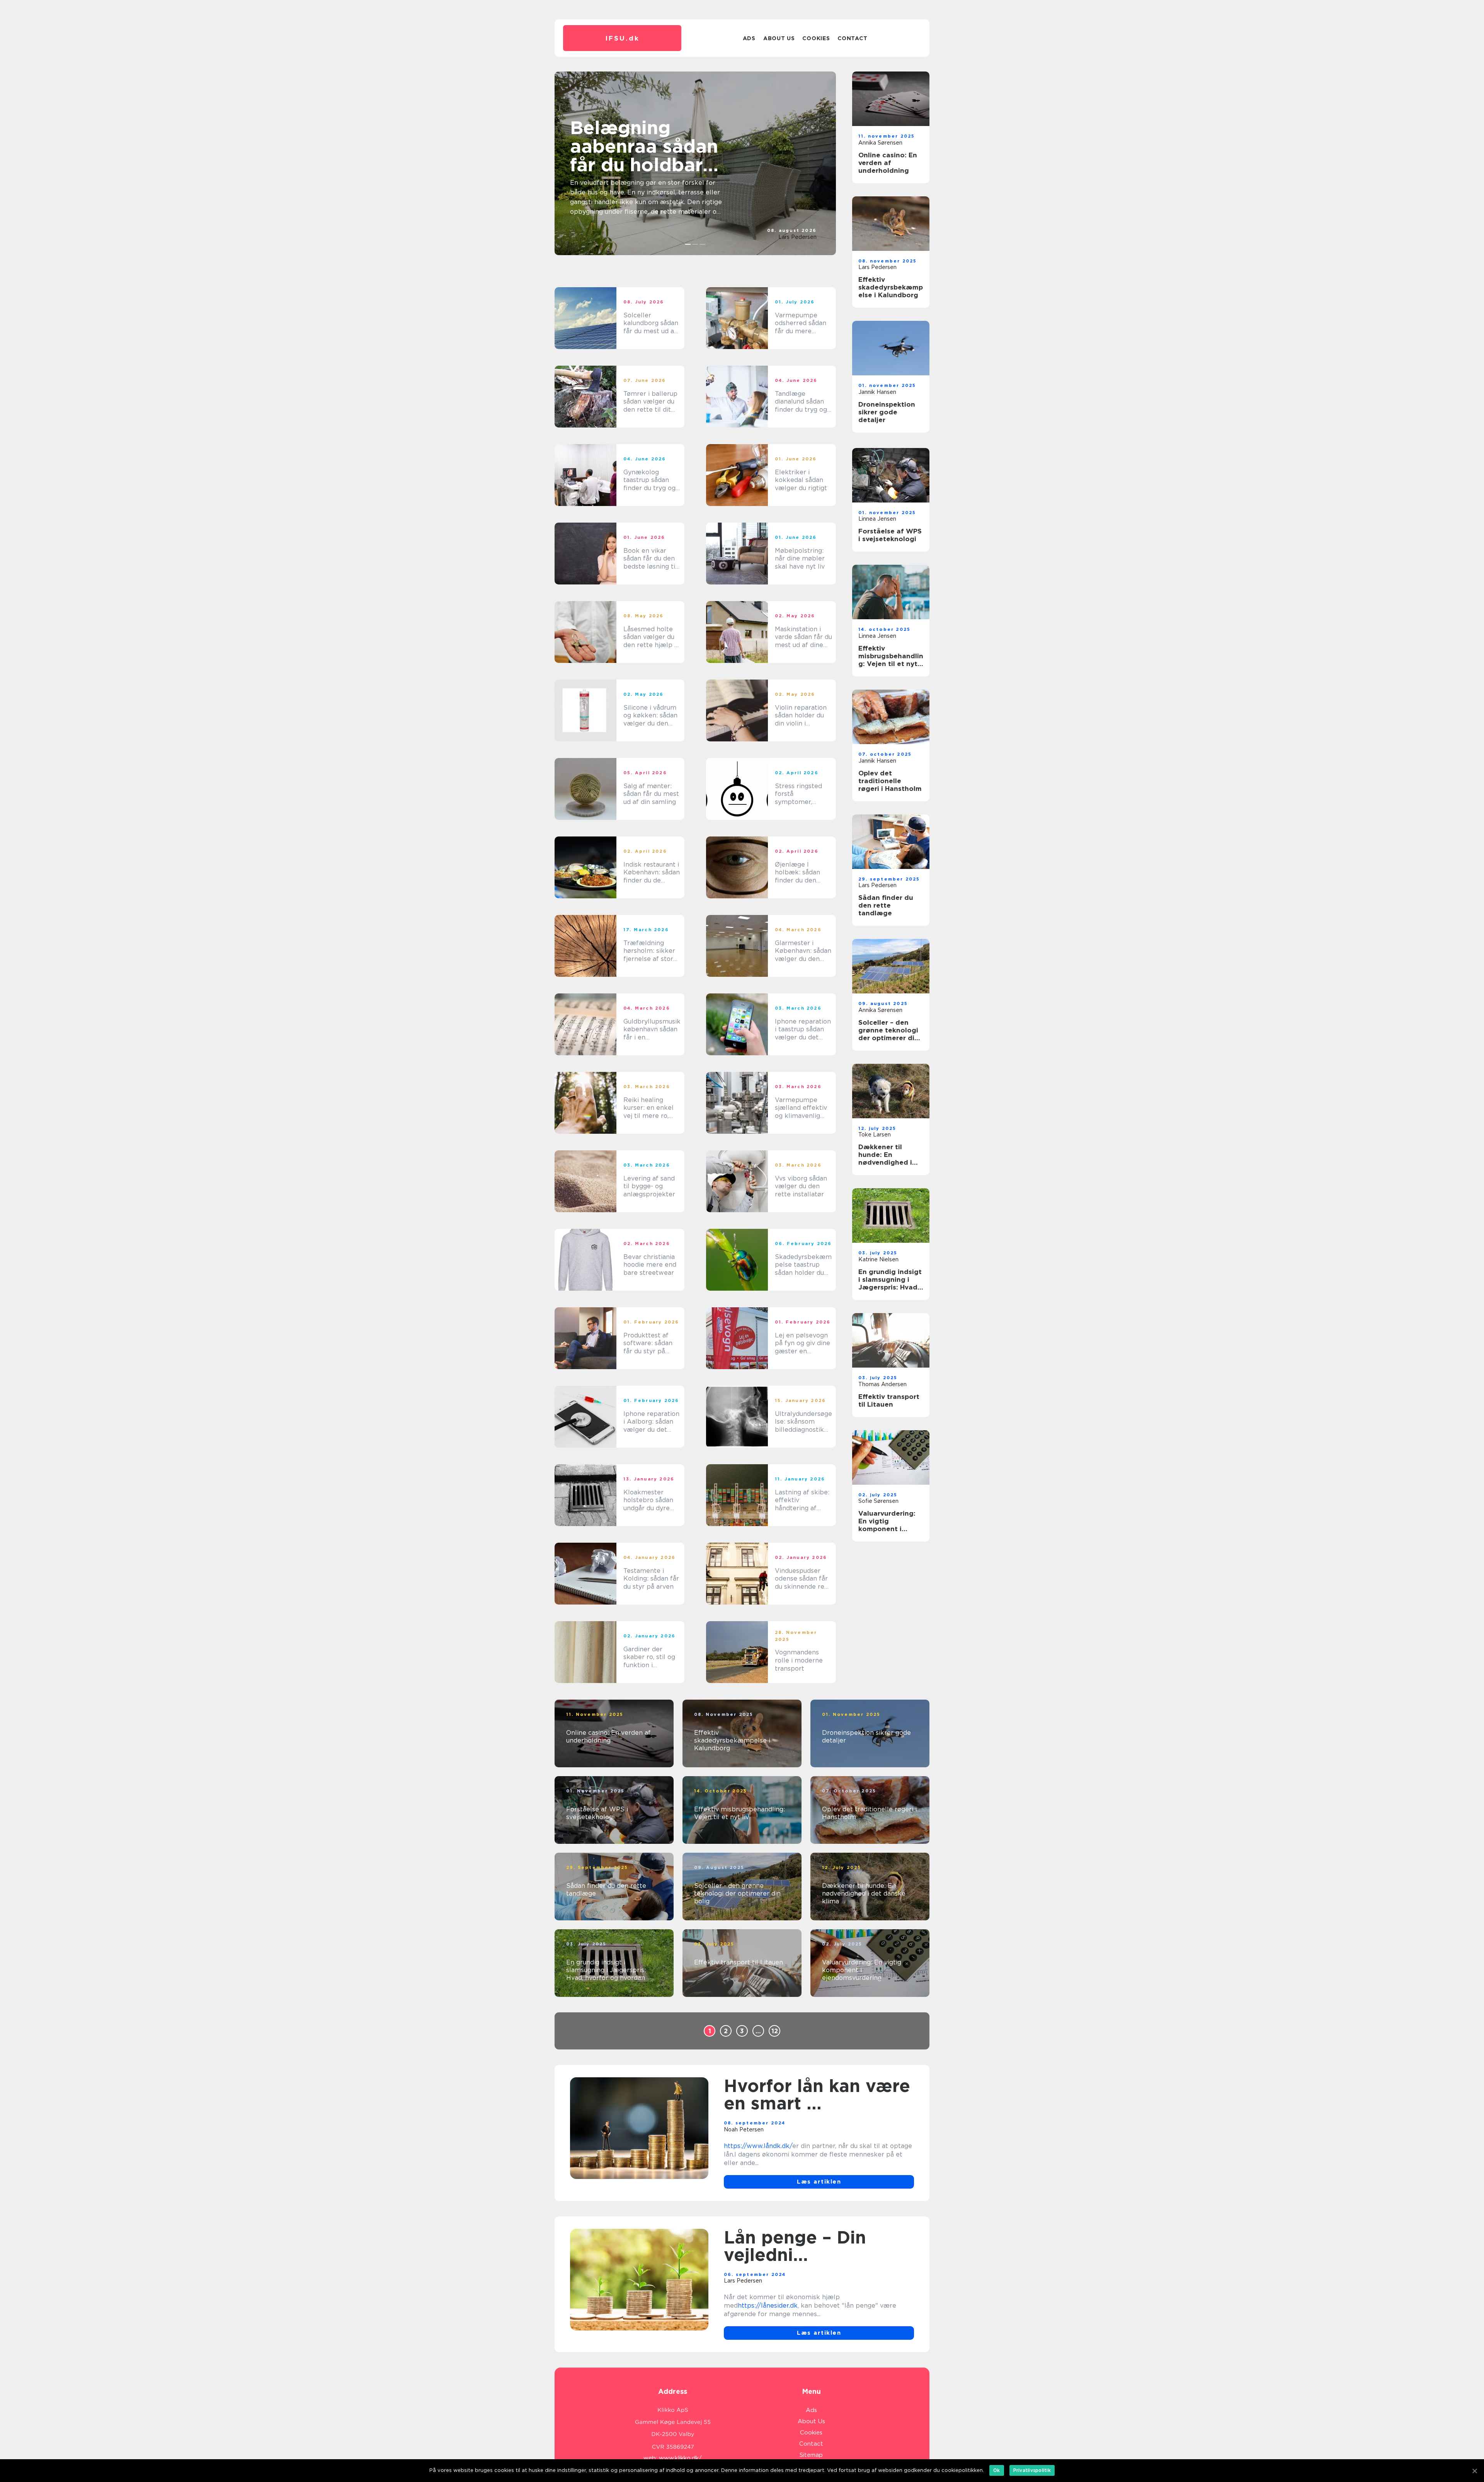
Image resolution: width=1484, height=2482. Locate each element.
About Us (779, 38)
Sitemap (811, 2455)
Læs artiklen (819, 2182)
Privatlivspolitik (1032, 2470)
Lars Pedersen (797, 237)
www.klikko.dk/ (680, 2458)
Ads (749, 38)
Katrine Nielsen (878, 1259)
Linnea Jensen (877, 519)
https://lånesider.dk (768, 2306)
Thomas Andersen (882, 1384)
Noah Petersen (744, 2129)
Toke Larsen (875, 1135)
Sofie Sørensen (878, 1501)
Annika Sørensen (880, 143)
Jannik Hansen (877, 392)
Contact (852, 38)
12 (775, 2031)
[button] (688, 244)
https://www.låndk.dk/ (758, 2146)
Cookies (816, 38)
